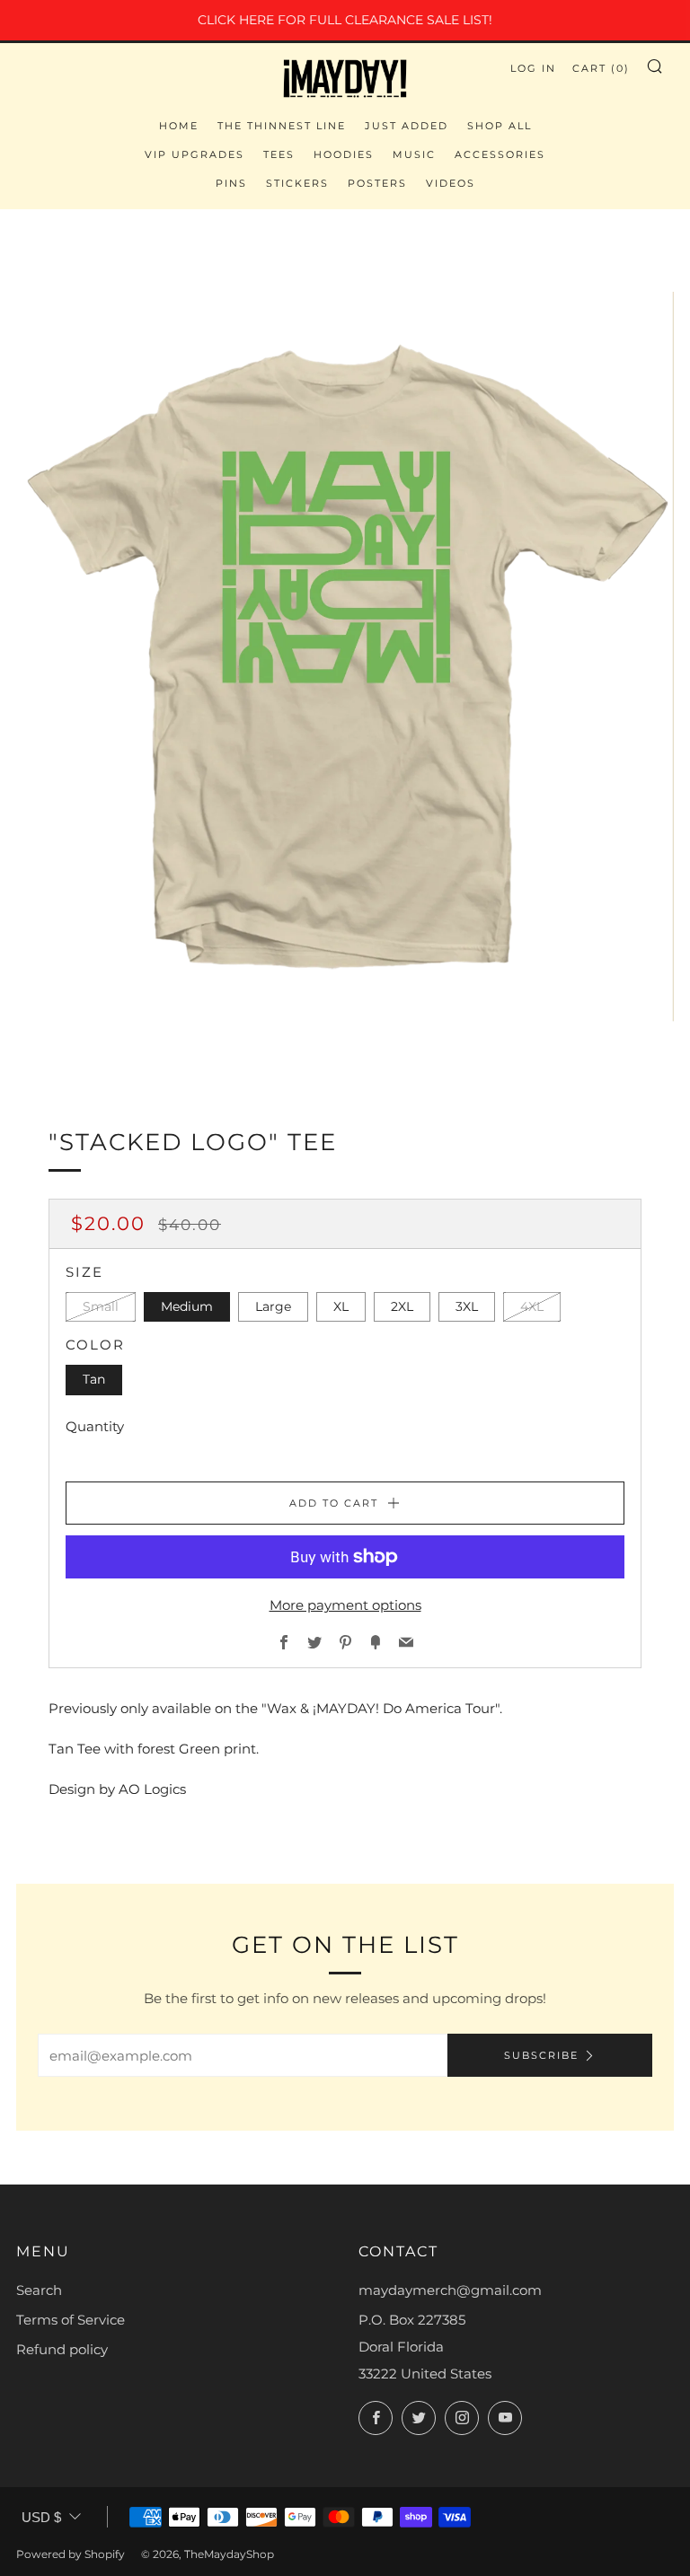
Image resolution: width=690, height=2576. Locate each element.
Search (39, 2290)
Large (273, 1306)
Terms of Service (71, 2320)
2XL (402, 1306)
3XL (467, 1306)
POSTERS (377, 183)
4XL (532, 1306)
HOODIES (344, 154)
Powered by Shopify (71, 2554)
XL (341, 1306)
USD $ (41, 2517)
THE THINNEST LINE (282, 126)
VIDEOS (451, 183)
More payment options (345, 1605)
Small (101, 1306)
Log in (533, 68)
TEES (279, 154)
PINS (231, 183)
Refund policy (62, 2349)
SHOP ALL (500, 126)
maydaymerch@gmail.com (450, 2290)
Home (179, 126)
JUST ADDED (407, 126)
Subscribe (541, 2055)
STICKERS (297, 183)
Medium (187, 1306)
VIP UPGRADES (195, 154)
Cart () (601, 68)
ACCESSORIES (500, 154)
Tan (94, 1379)
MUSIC (414, 154)
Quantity (95, 1426)
